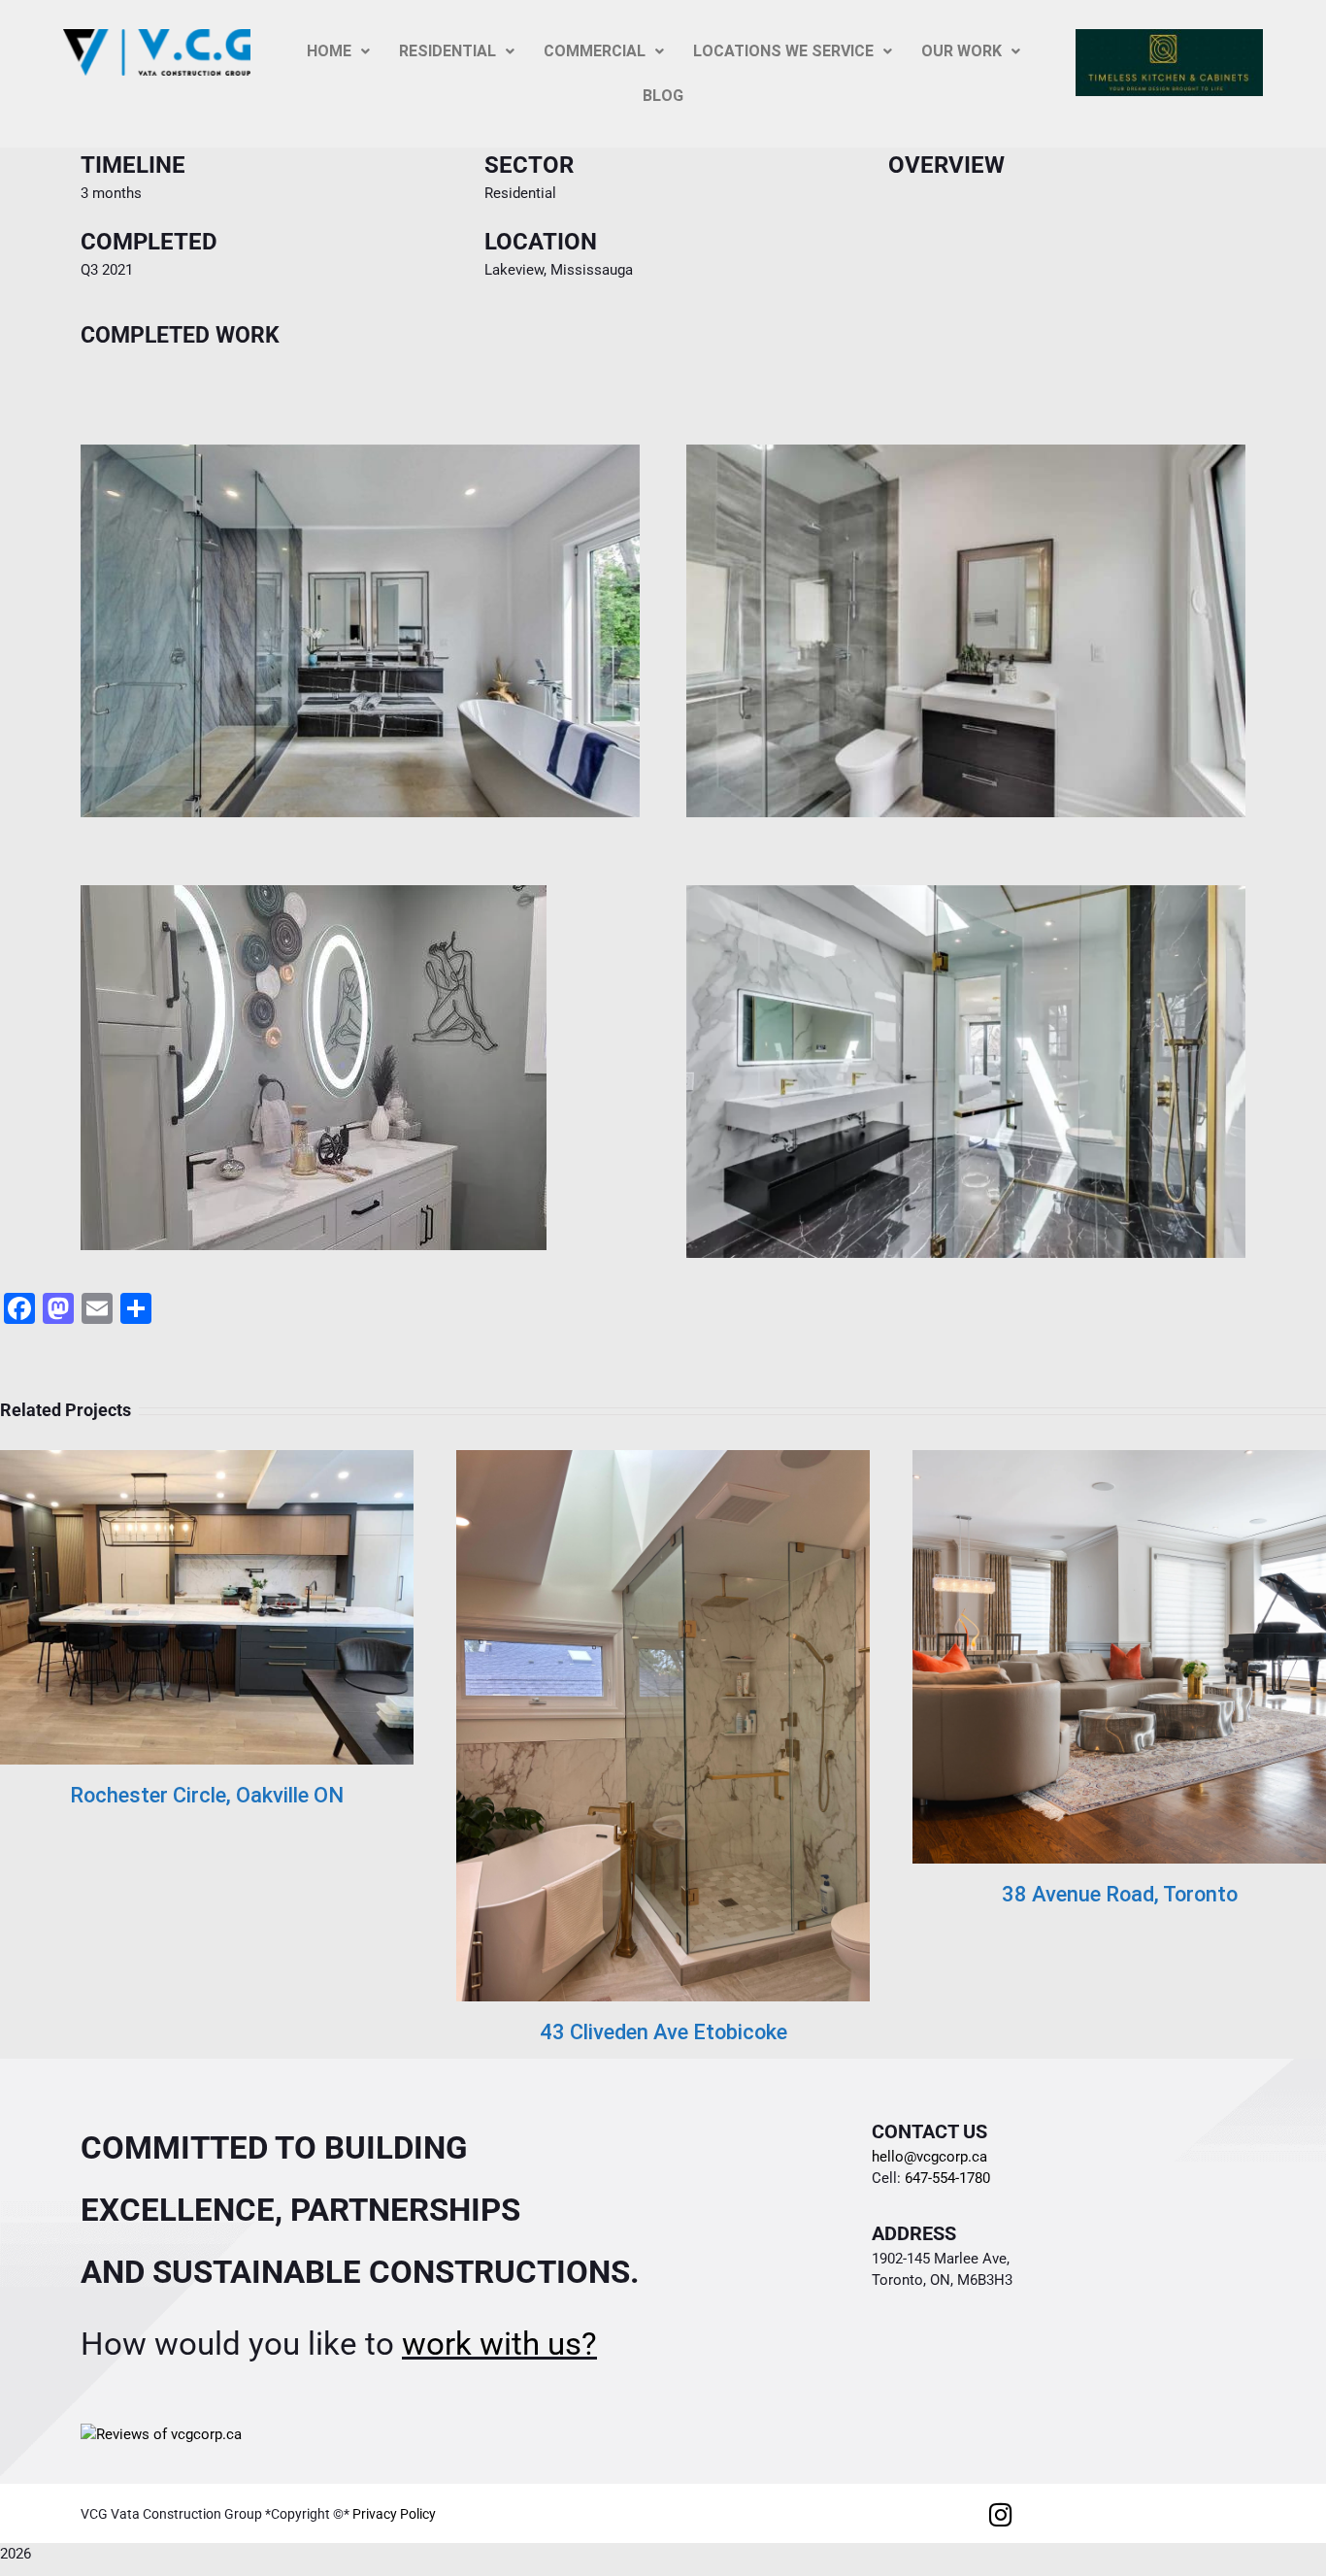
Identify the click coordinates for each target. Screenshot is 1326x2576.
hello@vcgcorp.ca (929, 2157)
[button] (338, 51)
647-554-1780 (945, 2178)
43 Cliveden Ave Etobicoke (663, 2032)
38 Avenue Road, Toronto (1120, 1894)
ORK (961, 51)
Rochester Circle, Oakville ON (207, 1795)
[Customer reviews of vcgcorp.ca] (161, 2434)
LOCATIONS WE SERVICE (783, 51)
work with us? (499, 2344)
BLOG (663, 96)
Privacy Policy (394, 2514)
